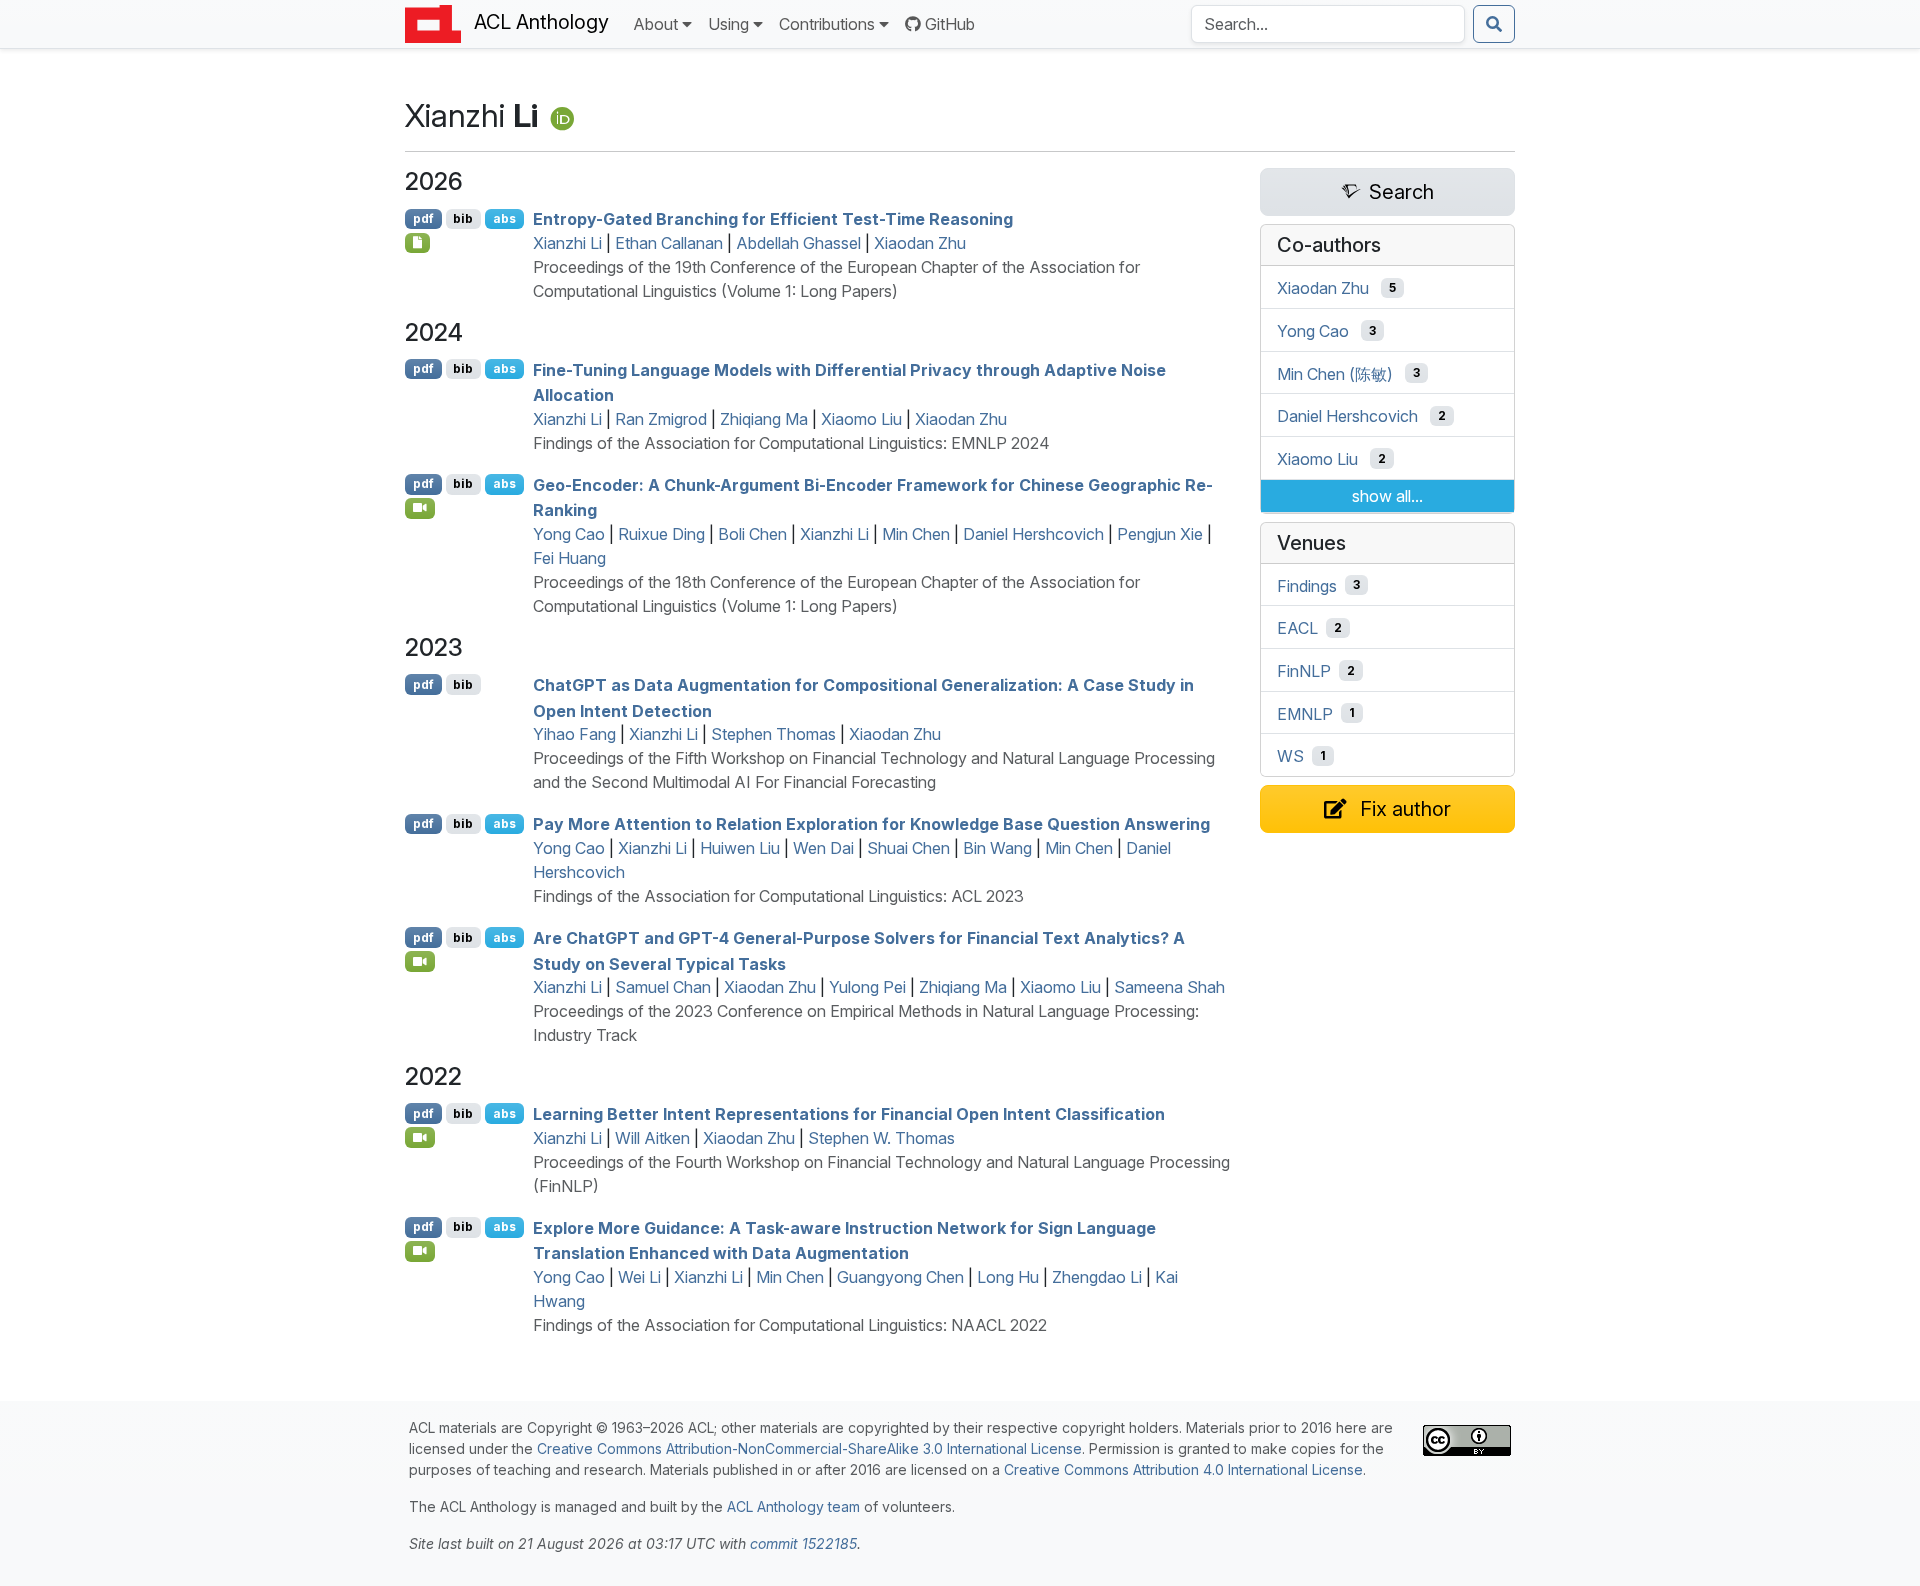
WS (1290, 756)
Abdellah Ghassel (798, 243)
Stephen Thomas (773, 734)
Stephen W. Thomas (881, 1138)
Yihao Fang (574, 734)
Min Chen (916, 534)
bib (463, 218)
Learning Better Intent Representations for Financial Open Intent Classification (849, 1114)
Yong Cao (569, 534)
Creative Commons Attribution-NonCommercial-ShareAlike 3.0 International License (809, 1448)
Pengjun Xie (1160, 534)
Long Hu (1008, 1277)
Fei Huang (569, 558)
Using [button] (728, 24)
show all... (1387, 496)
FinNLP (1304, 671)
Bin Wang (997, 848)
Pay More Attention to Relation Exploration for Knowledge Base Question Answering (871, 824)
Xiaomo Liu (861, 419)
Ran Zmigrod (661, 419)
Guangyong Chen (900, 1277)
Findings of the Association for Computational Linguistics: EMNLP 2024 (791, 443)
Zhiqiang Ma (764, 419)
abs (504, 218)
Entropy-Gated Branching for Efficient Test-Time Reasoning (773, 219)
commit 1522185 (803, 1543)
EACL (1297, 628)
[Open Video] (420, 508)
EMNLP (1305, 713)
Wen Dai (823, 848)
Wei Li (639, 1277)
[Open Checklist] (417, 243)
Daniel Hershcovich (1033, 534)
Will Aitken (652, 1138)
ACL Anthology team (793, 1506)
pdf (423, 218)
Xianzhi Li (567, 243)
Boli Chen (752, 534)
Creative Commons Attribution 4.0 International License (1183, 1469)
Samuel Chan (663, 987)
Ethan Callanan (669, 243)
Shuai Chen (908, 848)
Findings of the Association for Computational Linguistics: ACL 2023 (778, 896)
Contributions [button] (827, 24)
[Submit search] (1494, 24)
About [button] (655, 24)
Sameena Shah (1169, 987)
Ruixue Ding (661, 534)
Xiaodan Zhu (920, 243)
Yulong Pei (867, 987)
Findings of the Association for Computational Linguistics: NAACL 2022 (790, 1325)
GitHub (950, 24)
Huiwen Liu (740, 848)
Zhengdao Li (1097, 1277)
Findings (1307, 585)
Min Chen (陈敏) (1335, 373)
